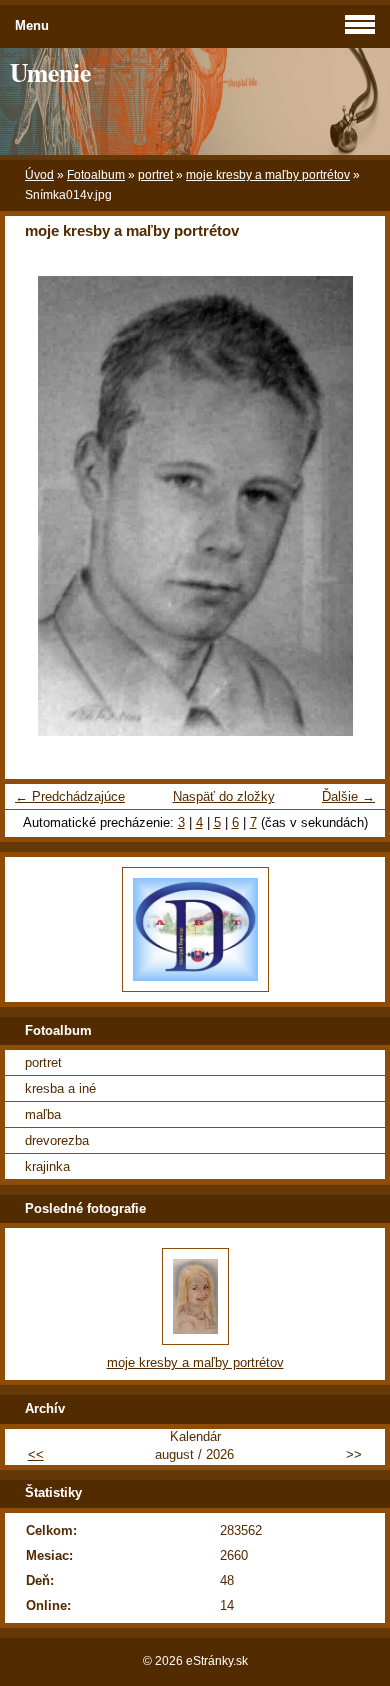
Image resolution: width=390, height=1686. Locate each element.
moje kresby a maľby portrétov (268, 175)
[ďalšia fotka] (352, 506)
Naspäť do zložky (224, 796)
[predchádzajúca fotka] (37, 506)
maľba (43, 1114)
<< (36, 1454)
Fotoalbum (96, 175)
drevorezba (57, 1140)
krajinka (47, 1166)
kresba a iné (60, 1088)
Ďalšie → (348, 796)
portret (155, 175)
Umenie (50, 72)
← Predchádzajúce (70, 796)
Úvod (39, 175)
